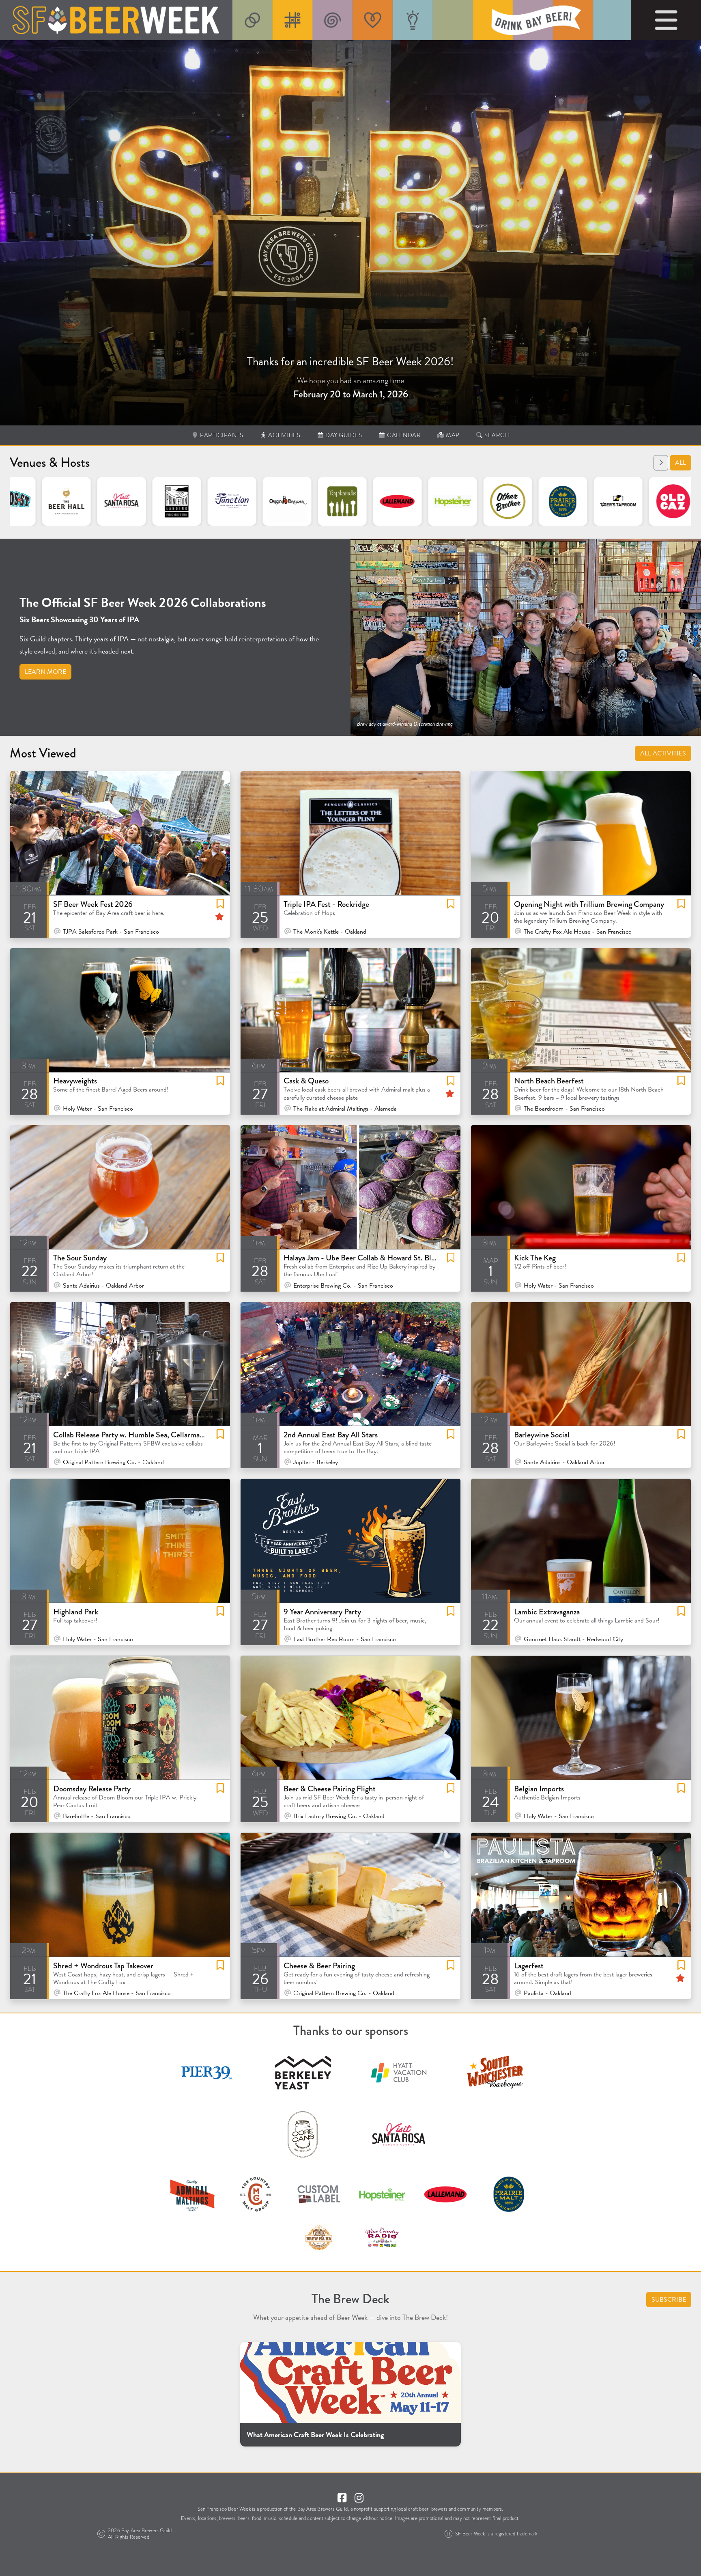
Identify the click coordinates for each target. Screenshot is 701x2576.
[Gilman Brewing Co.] (615, 501)
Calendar (403, 435)
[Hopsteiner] (339, 501)
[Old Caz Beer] (560, 501)
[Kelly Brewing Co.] (670, 501)
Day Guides (343, 435)
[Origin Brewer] (174, 501)
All (681, 463)
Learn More (45, 672)
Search (497, 435)
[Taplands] (229, 501)
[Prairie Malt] (449, 501)
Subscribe (669, 2300)
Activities (284, 435)
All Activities (663, 753)
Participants (221, 435)
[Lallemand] (284, 501)
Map (452, 435)
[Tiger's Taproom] (505, 501)
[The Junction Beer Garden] (118, 501)
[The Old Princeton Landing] (63, 501)
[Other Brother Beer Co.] (394, 501)
